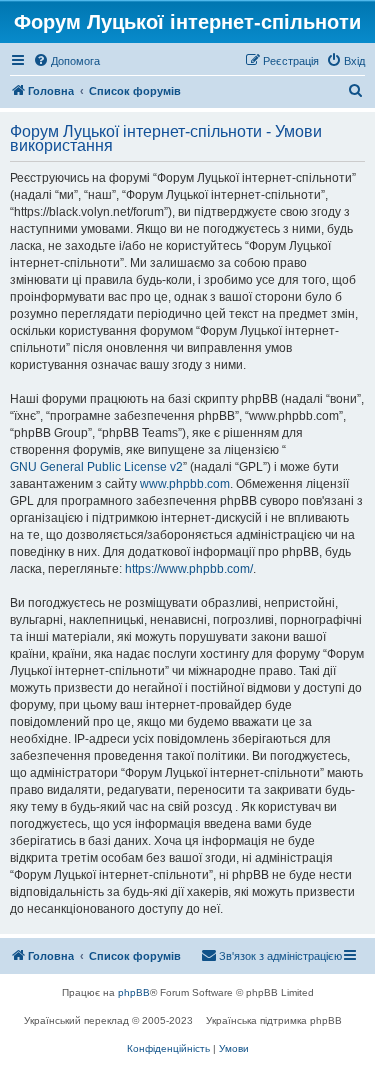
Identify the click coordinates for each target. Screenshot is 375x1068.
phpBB (134, 992)
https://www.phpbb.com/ (189, 569)
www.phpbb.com (185, 484)
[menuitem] (66, 61)
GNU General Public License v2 (96, 467)
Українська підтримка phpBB (274, 1020)
